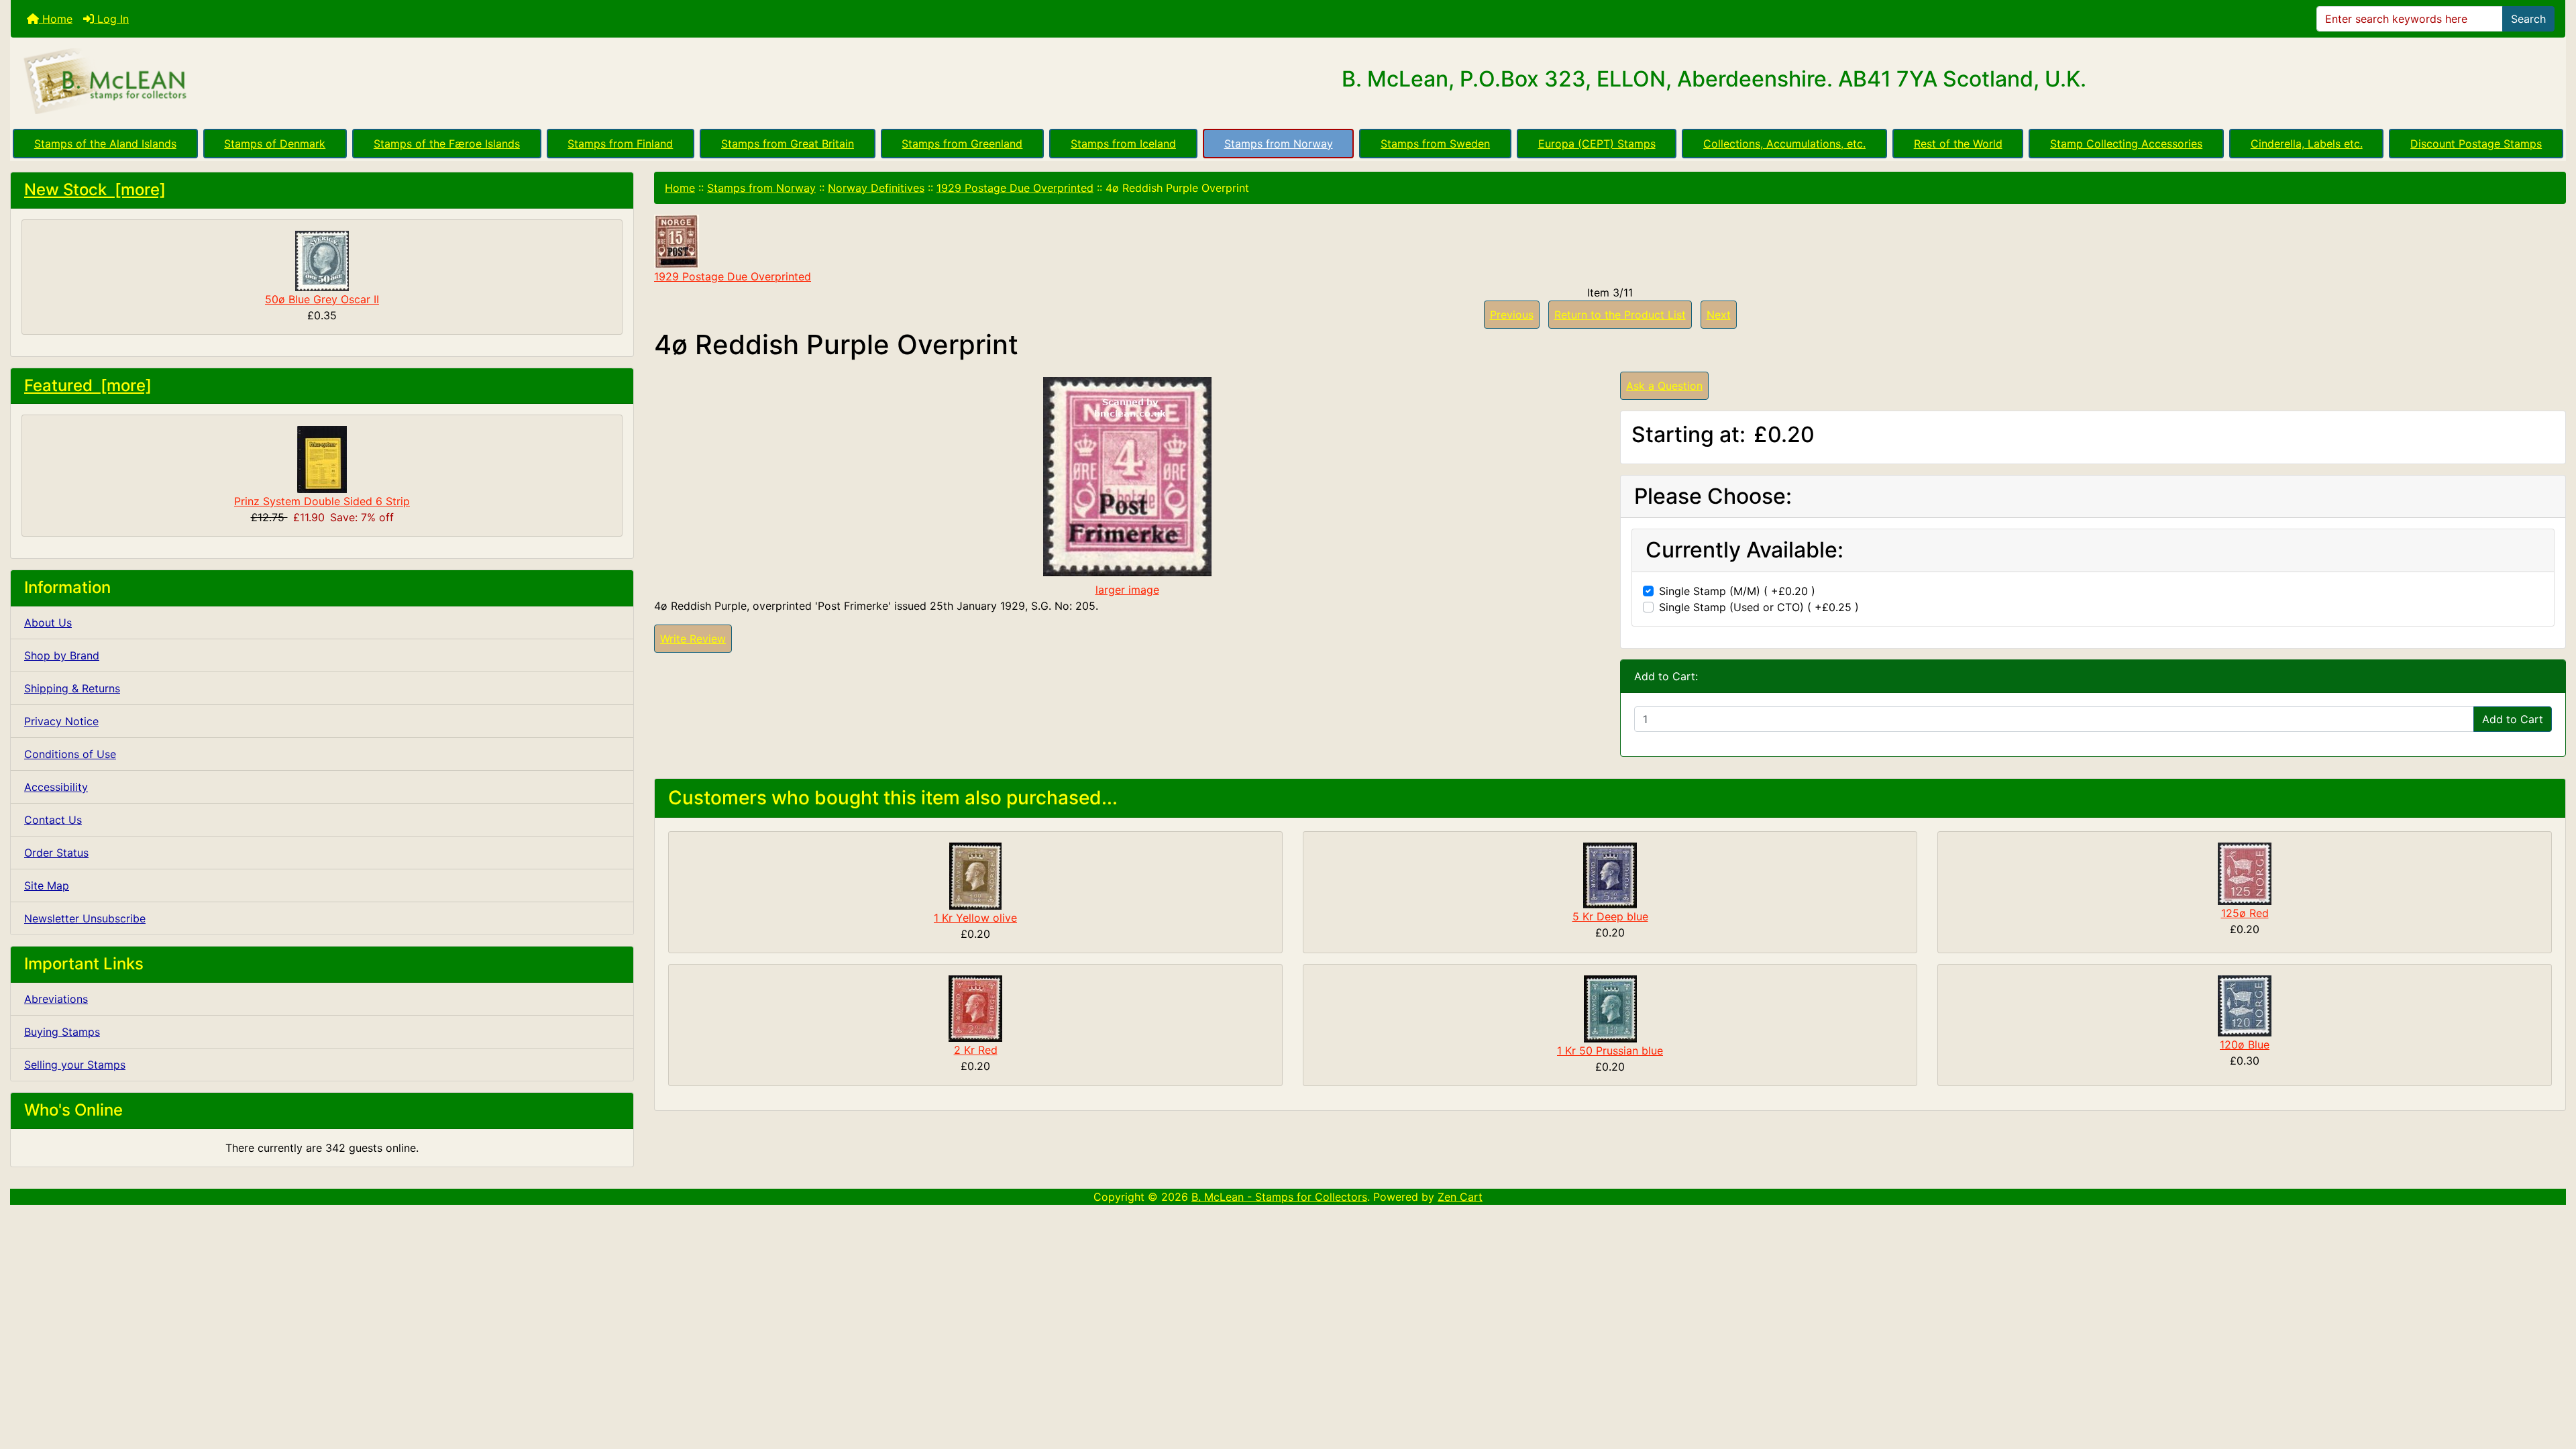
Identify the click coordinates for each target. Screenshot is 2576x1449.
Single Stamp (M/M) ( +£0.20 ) (1737, 591)
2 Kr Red (976, 1050)
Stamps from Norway (1279, 144)
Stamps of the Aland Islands (105, 144)
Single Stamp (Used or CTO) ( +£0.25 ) (1759, 607)
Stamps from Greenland (962, 144)
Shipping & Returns (72, 688)
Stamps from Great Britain (788, 144)
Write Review (693, 639)
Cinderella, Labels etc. (2307, 144)
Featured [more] (88, 385)
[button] (2551, 1383)
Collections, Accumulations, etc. (1784, 144)
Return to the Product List (1620, 315)
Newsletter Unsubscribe (85, 918)
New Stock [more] (95, 190)
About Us (48, 623)
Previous (1512, 315)
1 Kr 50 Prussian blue (1610, 1051)
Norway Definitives (876, 188)
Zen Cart (1460, 1197)
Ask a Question (1664, 386)
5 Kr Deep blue (1610, 916)
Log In (111, 19)
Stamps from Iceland (1123, 144)
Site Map (47, 885)
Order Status (56, 853)
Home (56, 19)
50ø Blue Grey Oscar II (322, 299)
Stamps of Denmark (275, 144)
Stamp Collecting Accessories (2126, 144)
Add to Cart (2513, 719)
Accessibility (56, 787)
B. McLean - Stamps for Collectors (1279, 1197)
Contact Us (53, 820)
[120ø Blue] (2245, 1005)
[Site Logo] (436, 82)
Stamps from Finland (620, 144)
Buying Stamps (62, 1032)
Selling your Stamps (75, 1065)
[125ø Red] (2245, 873)
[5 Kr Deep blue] (1610, 875)
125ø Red (2245, 913)
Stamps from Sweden (1435, 144)
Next (1719, 315)
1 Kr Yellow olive (975, 918)
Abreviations (56, 999)
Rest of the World (1958, 144)
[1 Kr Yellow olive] (975, 875)
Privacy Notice (61, 721)
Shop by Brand (62, 655)
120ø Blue (2245, 1044)
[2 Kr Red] (975, 1008)
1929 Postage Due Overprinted (1015, 188)
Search (2528, 19)
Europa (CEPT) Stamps (1597, 144)
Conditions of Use (70, 754)
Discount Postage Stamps (2476, 144)
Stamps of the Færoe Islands (447, 144)
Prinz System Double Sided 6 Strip (322, 501)
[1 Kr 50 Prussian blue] (1610, 1008)
